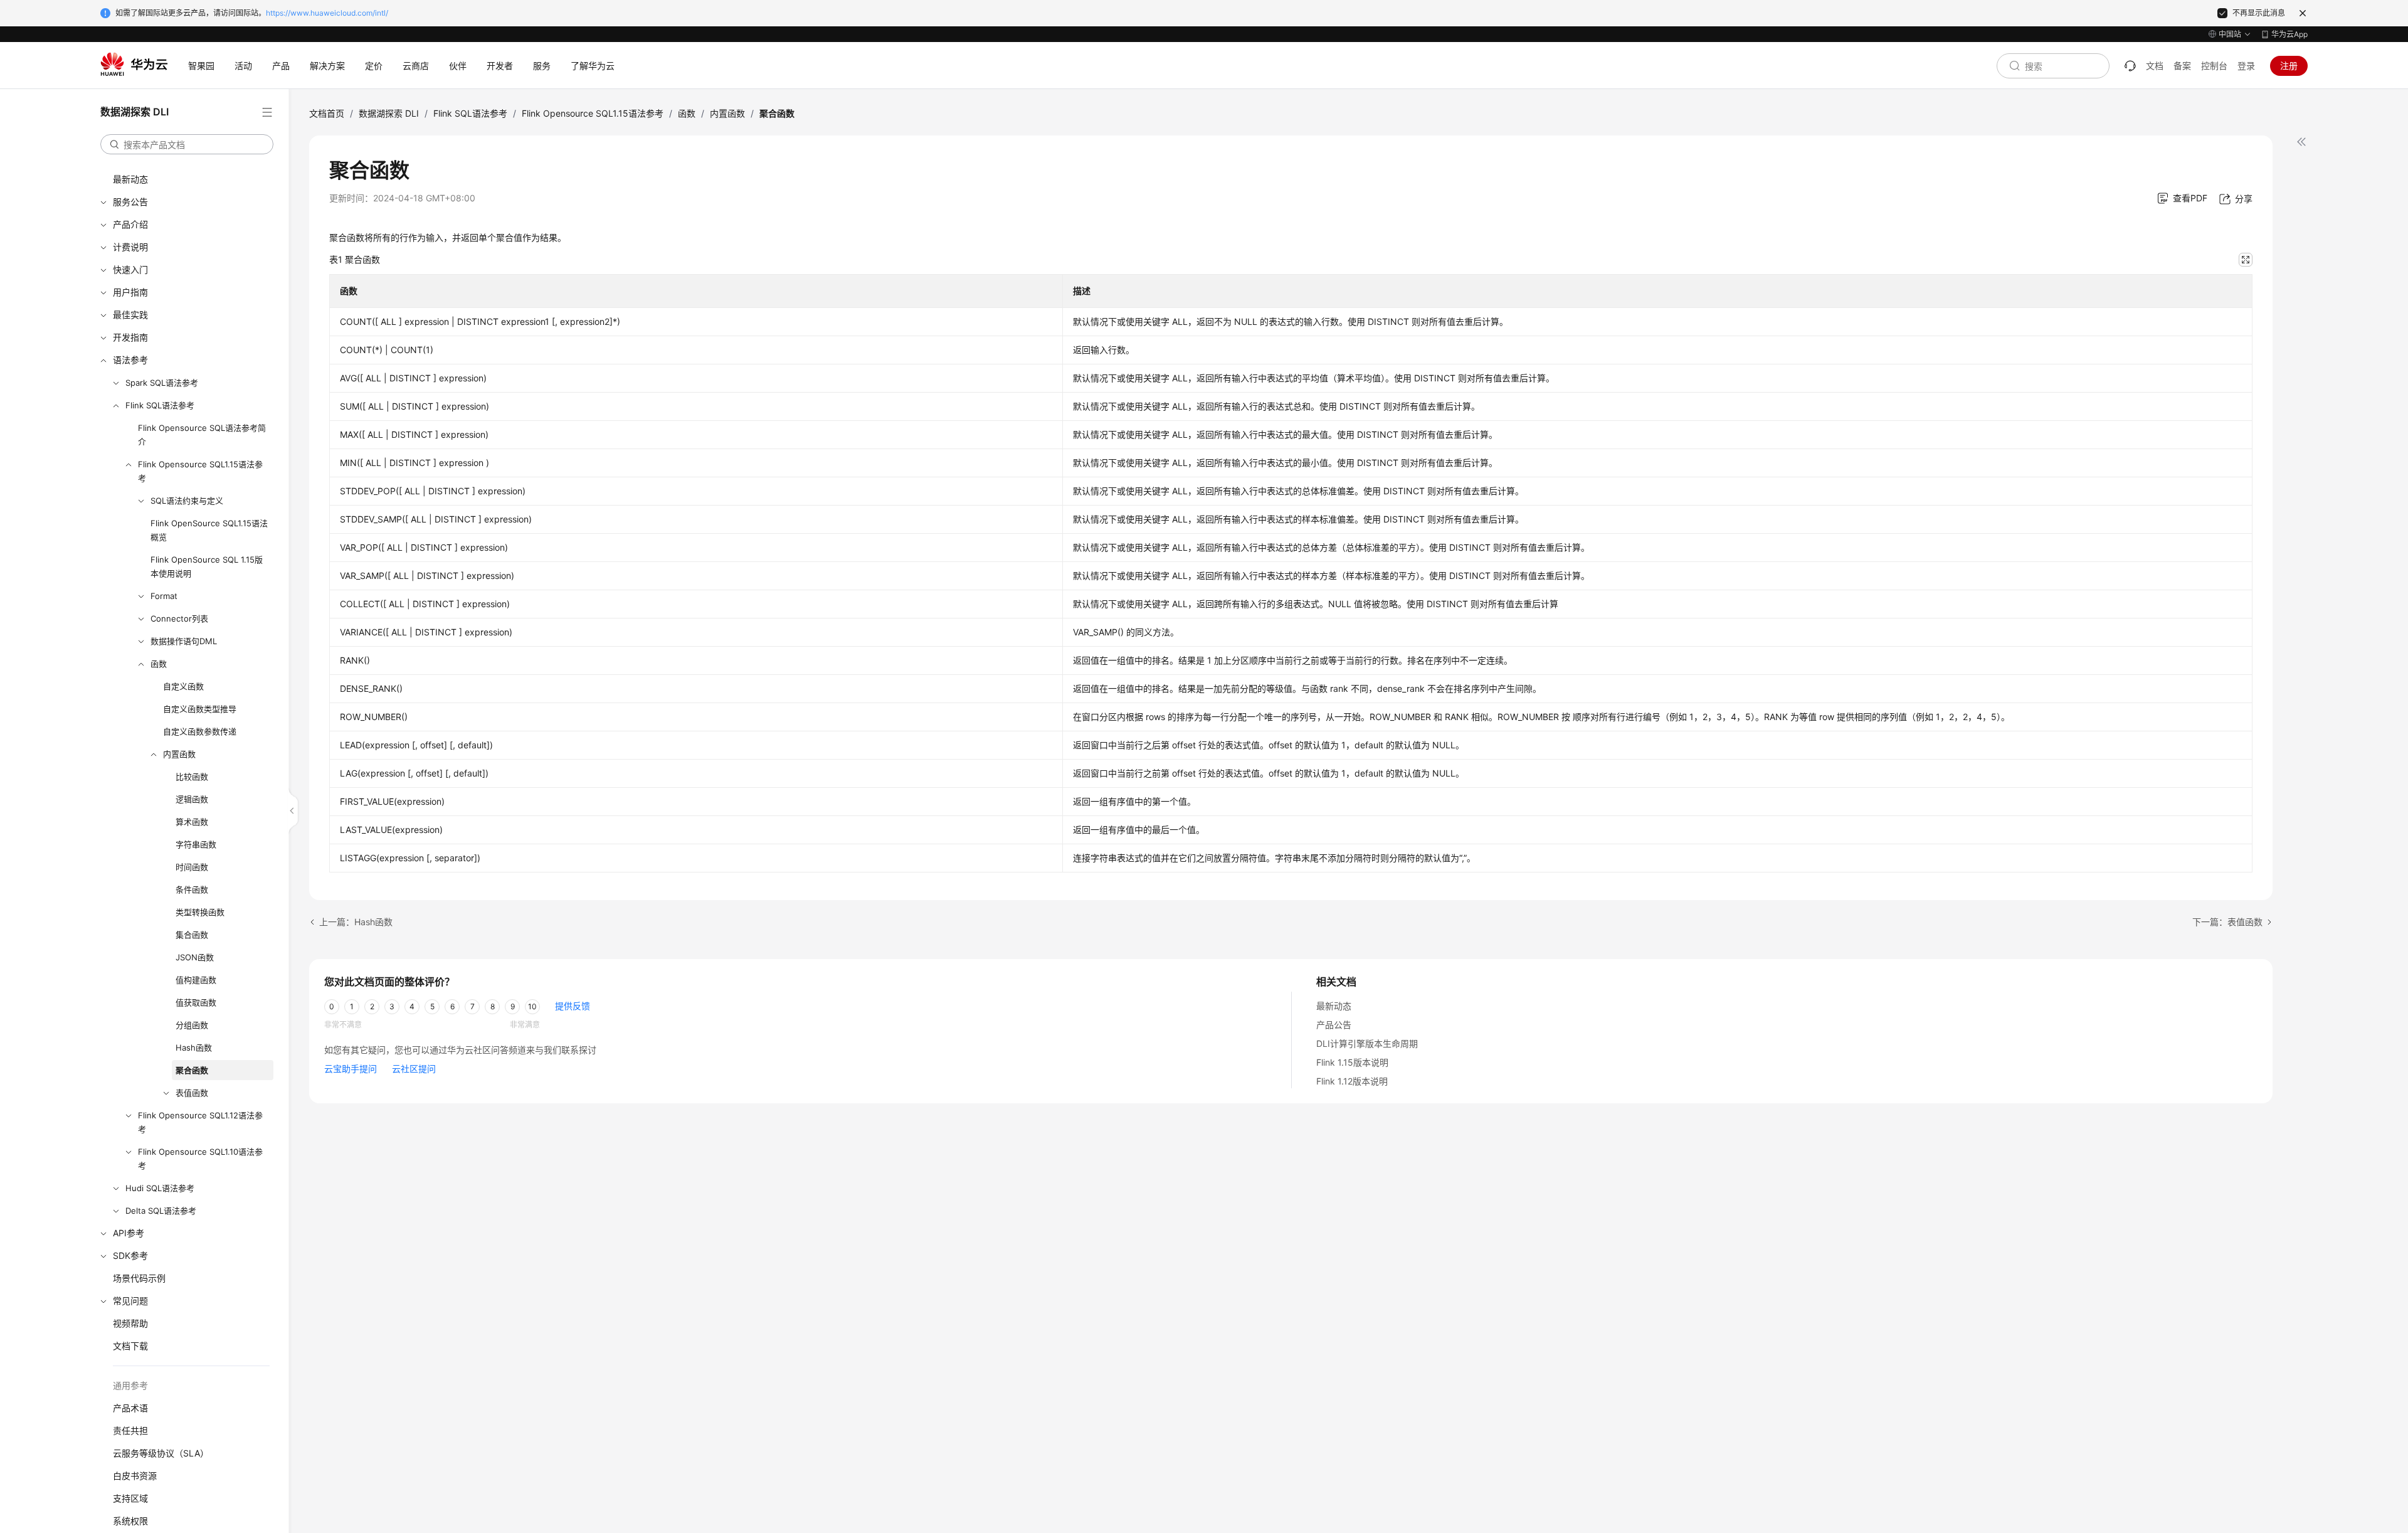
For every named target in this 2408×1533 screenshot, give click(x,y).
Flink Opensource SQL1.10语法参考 (200, 1159)
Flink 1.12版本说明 (1352, 1081)
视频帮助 (130, 1323)
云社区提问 (414, 1069)
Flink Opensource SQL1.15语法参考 (200, 471)
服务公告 (130, 202)
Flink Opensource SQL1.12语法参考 (200, 1122)
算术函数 (192, 822)
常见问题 (130, 1301)
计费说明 (130, 247)
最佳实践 (130, 315)
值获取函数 (196, 1002)
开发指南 (130, 337)
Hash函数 (194, 1048)
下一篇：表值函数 (2227, 922)
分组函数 (192, 1025)
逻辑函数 (192, 799)
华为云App (2289, 34)
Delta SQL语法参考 (161, 1211)
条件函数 (192, 889)
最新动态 (130, 179)
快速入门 (130, 269)
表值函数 (192, 1093)
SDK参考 (130, 1255)
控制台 (2214, 66)
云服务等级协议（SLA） (161, 1453)
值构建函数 (196, 980)
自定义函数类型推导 (200, 709)
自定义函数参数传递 (200, 731)
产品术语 (130, 1408)
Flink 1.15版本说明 (1352, 1062)
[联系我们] (2130, 66)
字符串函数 (196, 844)
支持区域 (130, 1498)
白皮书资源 (135, 1476)
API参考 (129, 1233)
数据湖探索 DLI (389, 113)
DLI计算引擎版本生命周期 (1367, 1043)
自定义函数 (183, 686)
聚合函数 (192, 1070)
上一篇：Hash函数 (356, 922)
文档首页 (327, 113)
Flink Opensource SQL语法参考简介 (202, 435)
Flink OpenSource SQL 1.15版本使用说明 (207, 566)
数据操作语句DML (184, 641)
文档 (2155, 66)
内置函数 (179, 754)
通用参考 (130, 1385)
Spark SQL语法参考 (162, 383)
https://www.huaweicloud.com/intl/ (327, 13)
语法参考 (130, 360)
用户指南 (130, 292)
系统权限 (130, 1521)
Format (164, 596)
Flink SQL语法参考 (160, 405)
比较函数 (192, 777)
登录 (2246, 66)
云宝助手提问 (351, 1069)
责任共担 (130, 1430)
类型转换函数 (200, 912)
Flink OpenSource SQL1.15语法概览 (209, 530)
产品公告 (1334, 1025)
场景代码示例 (139, 1278)
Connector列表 (179, 618)
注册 (2289, 66)
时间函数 (192, 867)
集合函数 (192, 935)
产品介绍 (130, 224)
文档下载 (130, 1346)
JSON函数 (195, 957)
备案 (2182, 66)
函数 (159, 664)
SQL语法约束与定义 (187, 501)
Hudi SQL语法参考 (160, 1188)
